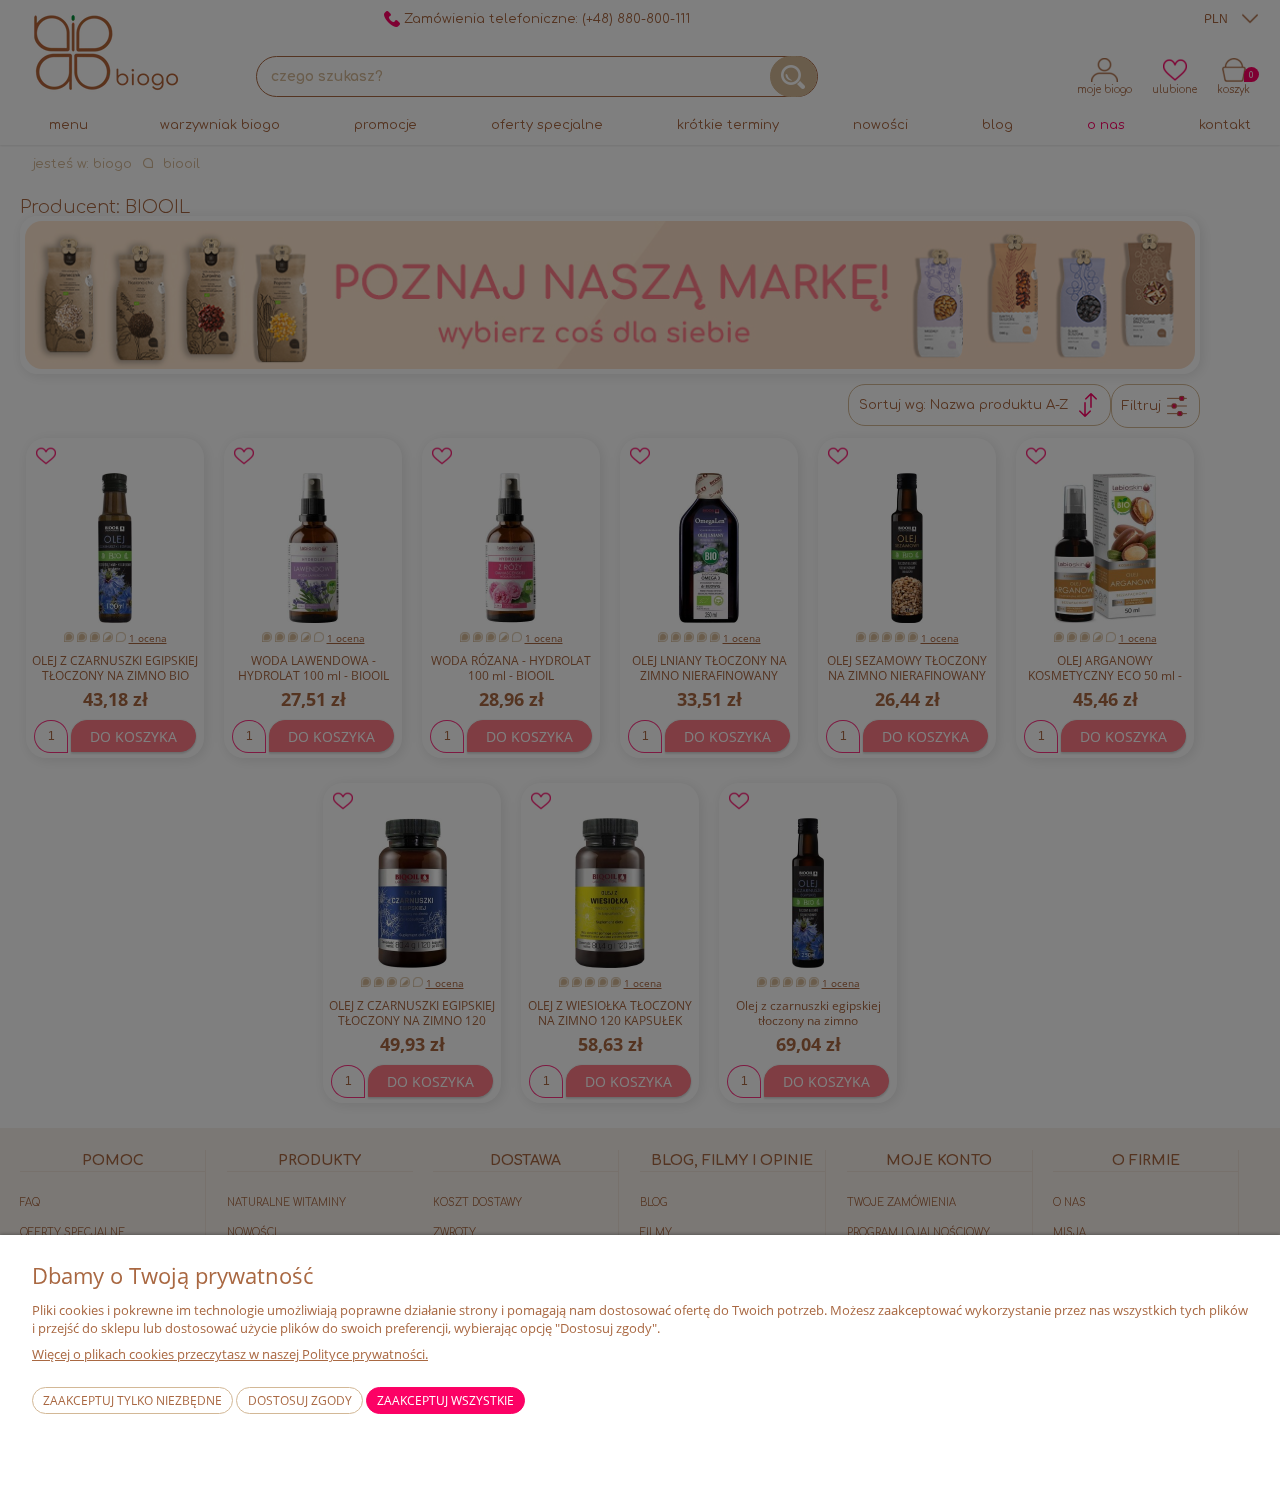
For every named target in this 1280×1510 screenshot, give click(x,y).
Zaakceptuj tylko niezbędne (132, 1400)
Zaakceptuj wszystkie (445, 1400)
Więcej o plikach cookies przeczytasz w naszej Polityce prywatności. (230, 1354)
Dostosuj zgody (300, 1400)
